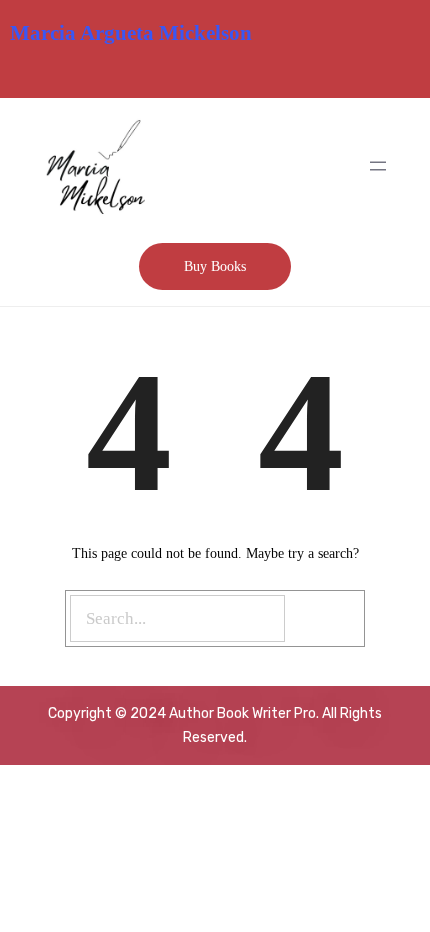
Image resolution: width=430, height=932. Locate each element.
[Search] (327, 618)
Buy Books (215, 266)
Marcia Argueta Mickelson (131, 33)
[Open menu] (378, 166)
